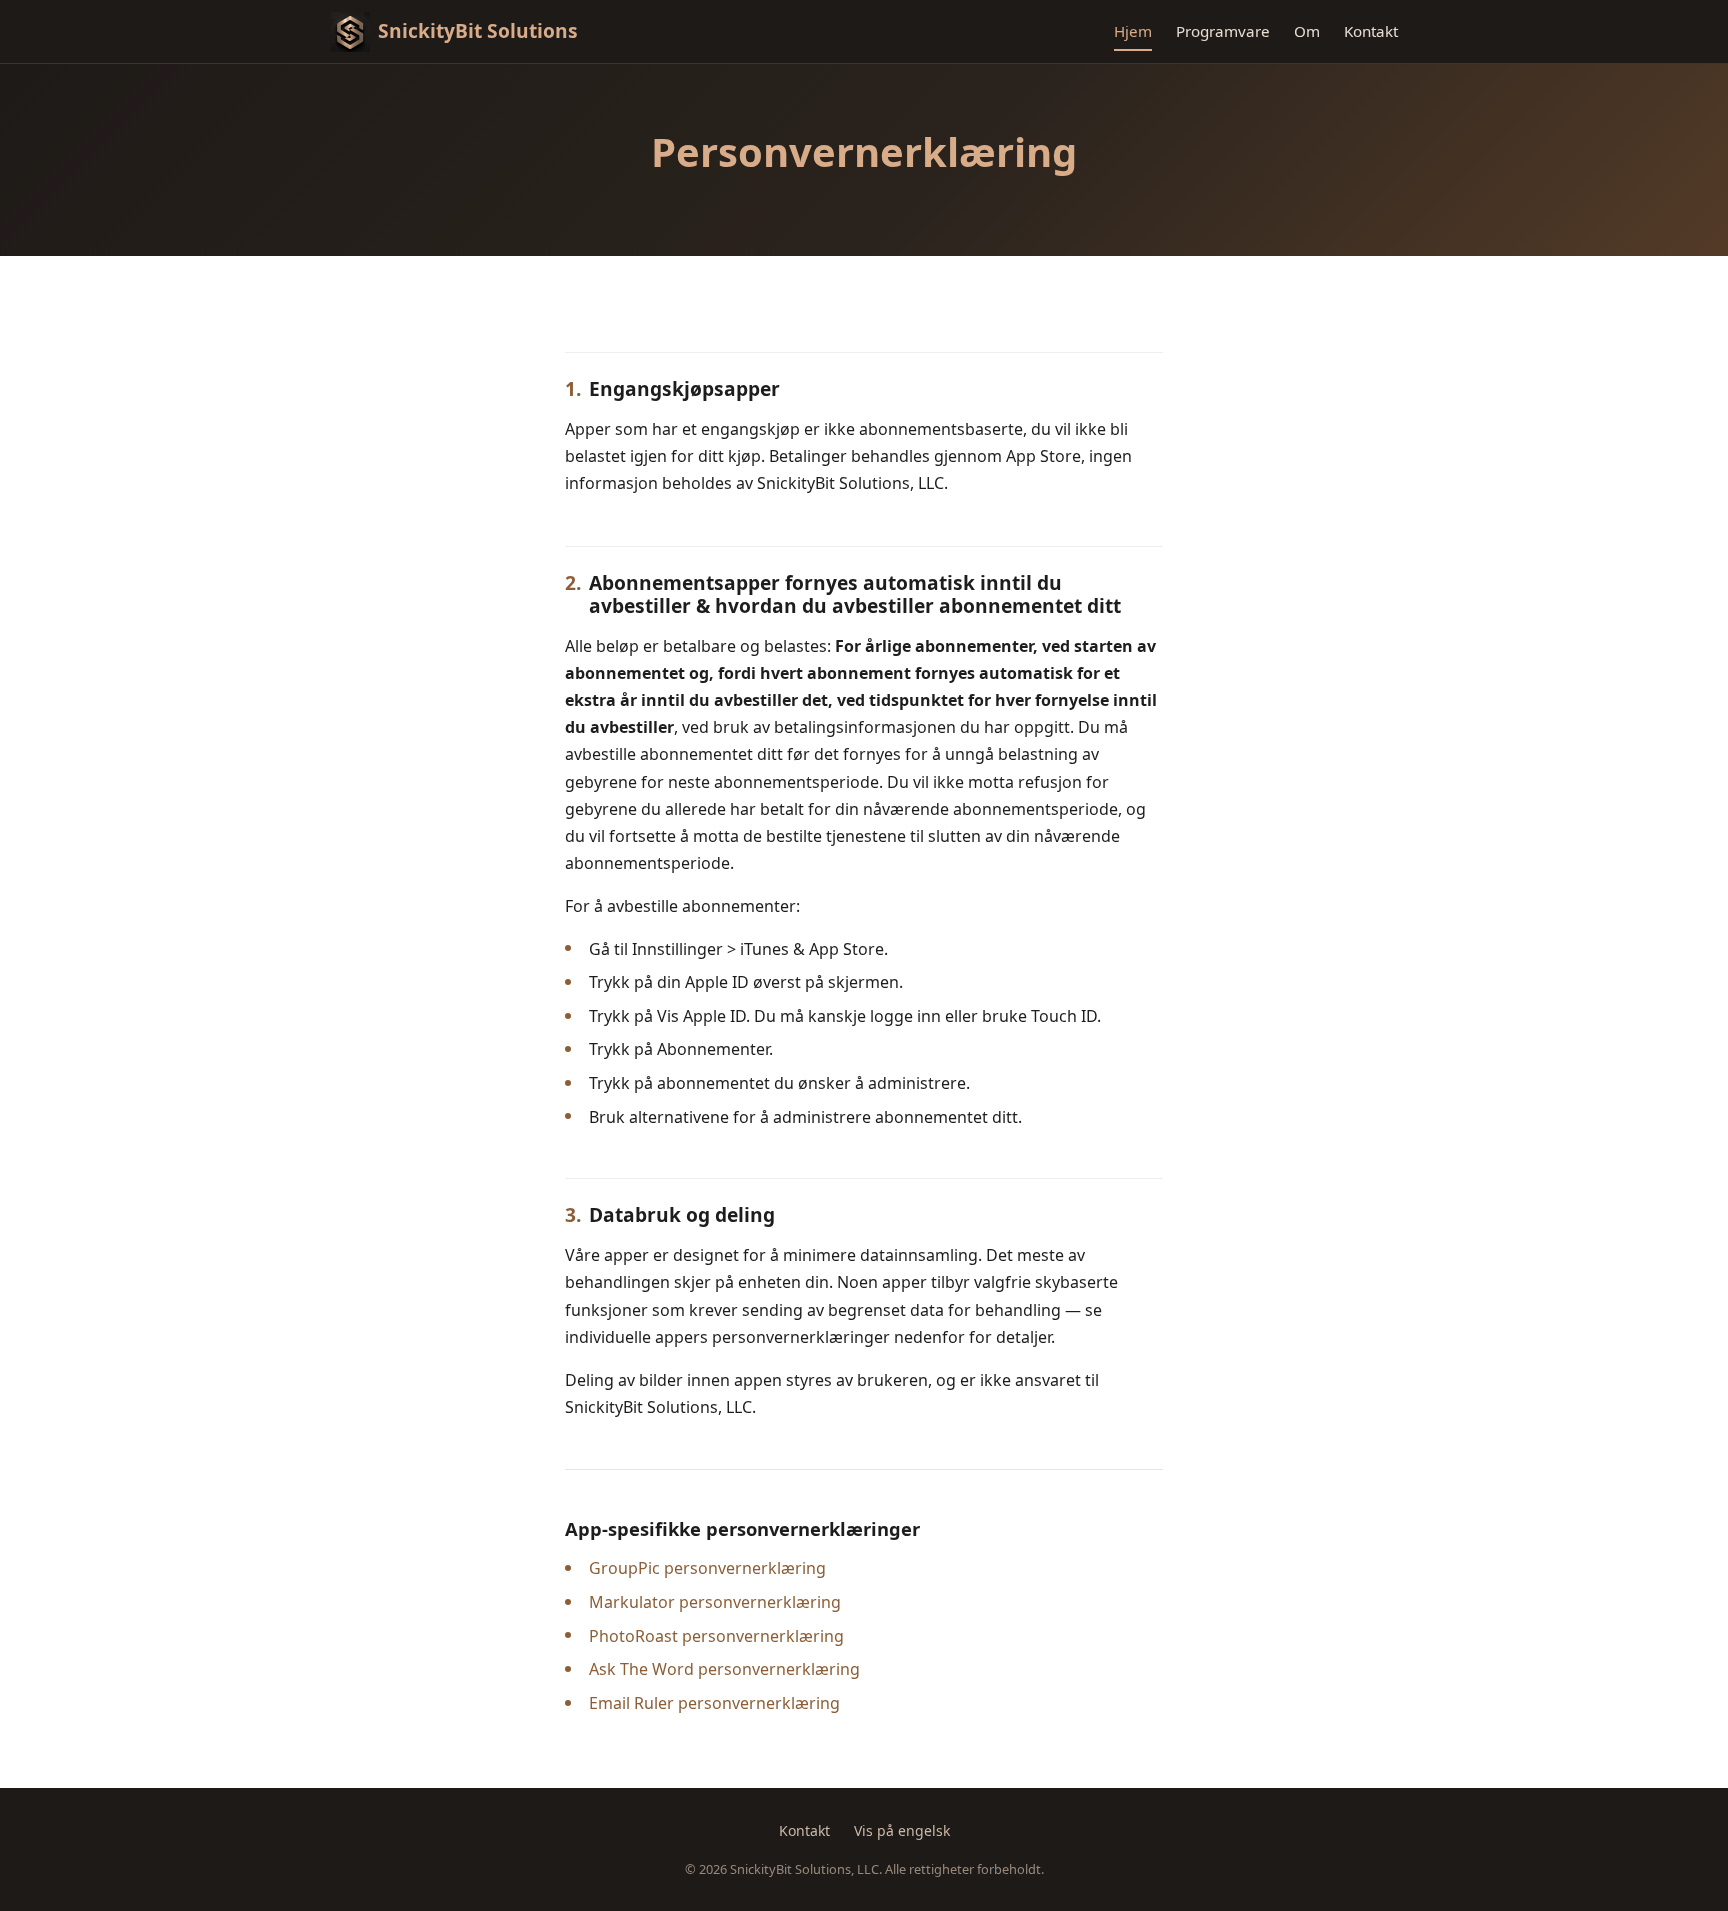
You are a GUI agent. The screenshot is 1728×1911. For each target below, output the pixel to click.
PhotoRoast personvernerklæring (716, 1636)
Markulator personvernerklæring (715, 1602)
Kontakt (1371, 31)
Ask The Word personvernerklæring (724, 1669)
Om (1307, 31)
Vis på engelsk (902, 1830)
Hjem (1133, 31)
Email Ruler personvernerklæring (714, 1703)
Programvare (1223, 31)
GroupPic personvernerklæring (707, 1568)
